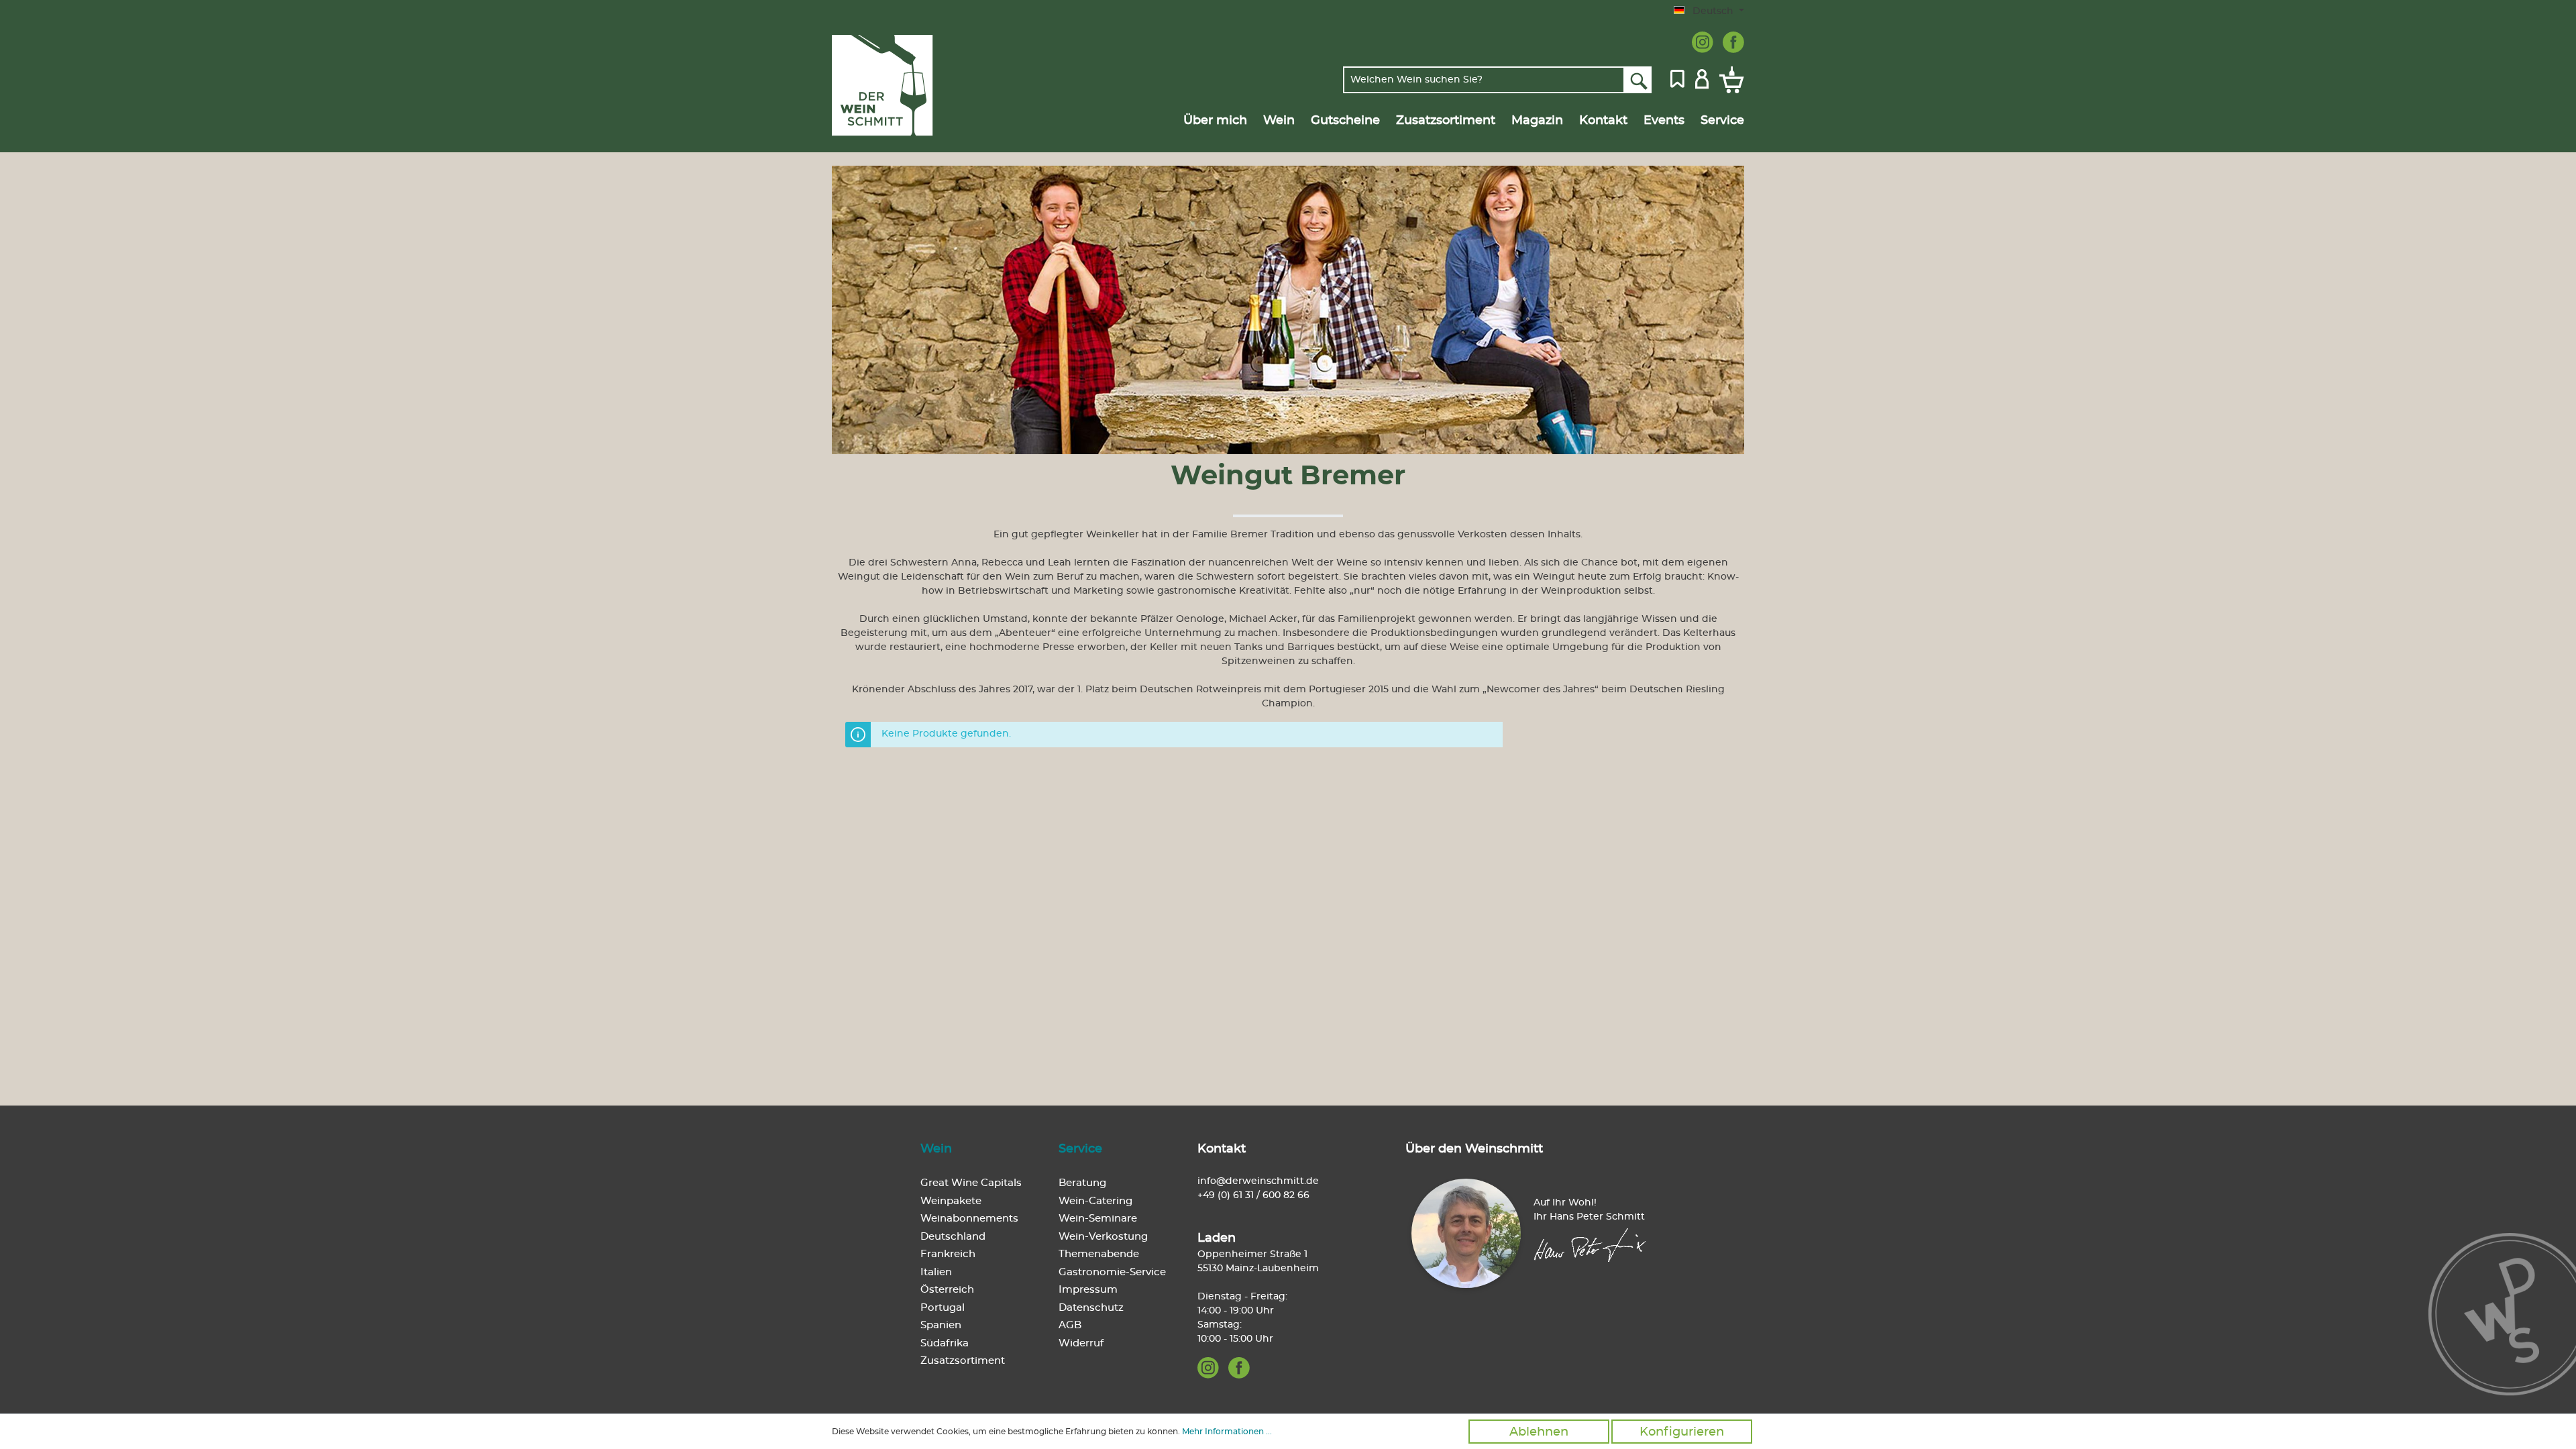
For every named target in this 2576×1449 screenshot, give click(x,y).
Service (1080, 1149)
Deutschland (953, 1237)
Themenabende (1099, 1254)
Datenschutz (1091, 1308)
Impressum (1088, 1290)
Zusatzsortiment (963, 1361)
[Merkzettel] (1677, 78)
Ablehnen (1539, 1432)
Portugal (943, 1308)
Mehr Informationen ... (1227, 1432)
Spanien (941, 1325)
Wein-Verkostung (1103, 1237)
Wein (936, 1149)
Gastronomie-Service (1112, 1272)
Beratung (1082, 1183)
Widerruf (1081, 1343)
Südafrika (945, 1343)
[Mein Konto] (1702, 78)
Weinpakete (951, 1201)
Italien (936, 1272)
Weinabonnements (969, 1219)
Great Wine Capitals (971, 1183)
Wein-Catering (1095, 1201)
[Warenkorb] (1729, 80)
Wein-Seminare (1098, 1219)
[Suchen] (1638, 80)
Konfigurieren (1682, 1432)
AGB (1070, 1325)
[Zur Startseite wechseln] (897, 86)
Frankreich (948, 1254)
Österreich (947, 1290)
